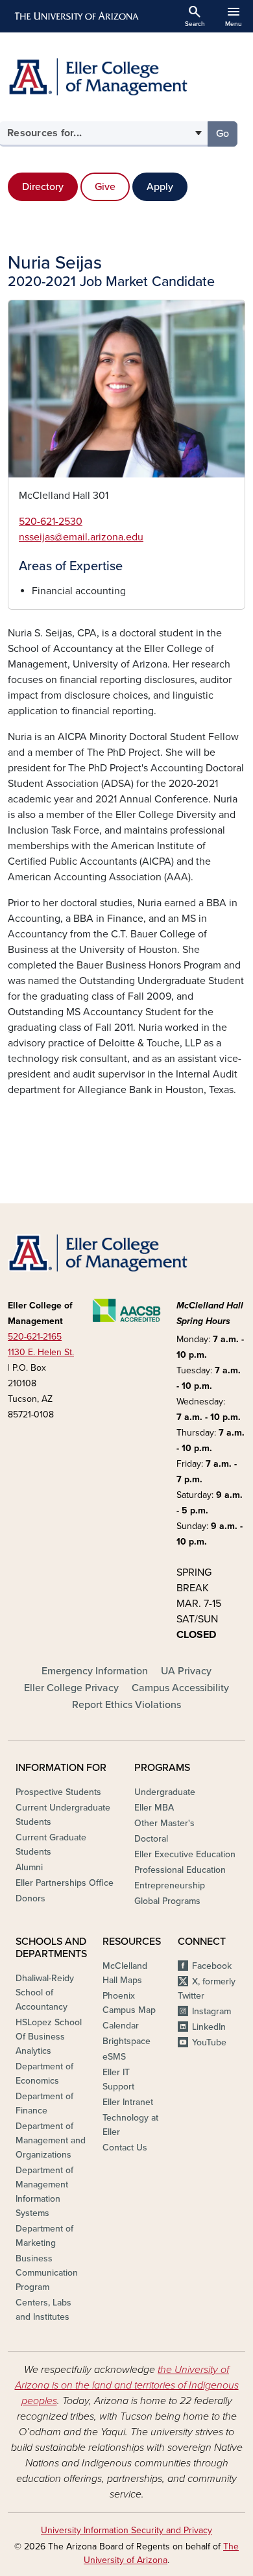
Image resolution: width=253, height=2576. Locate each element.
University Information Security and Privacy (126, 2530)
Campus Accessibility (180, 1688)
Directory (43, 187)
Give (105, 187)
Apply (160, 187)
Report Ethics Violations (126, 1705)
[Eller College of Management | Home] (126, 77)
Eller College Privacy (71, 1688)
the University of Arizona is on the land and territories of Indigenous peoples (127, 2385)
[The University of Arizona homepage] (76, 16)
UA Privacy (186, 1671)
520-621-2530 (51, 522)
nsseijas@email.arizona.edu (81, 537)
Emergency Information (95, 1671)
